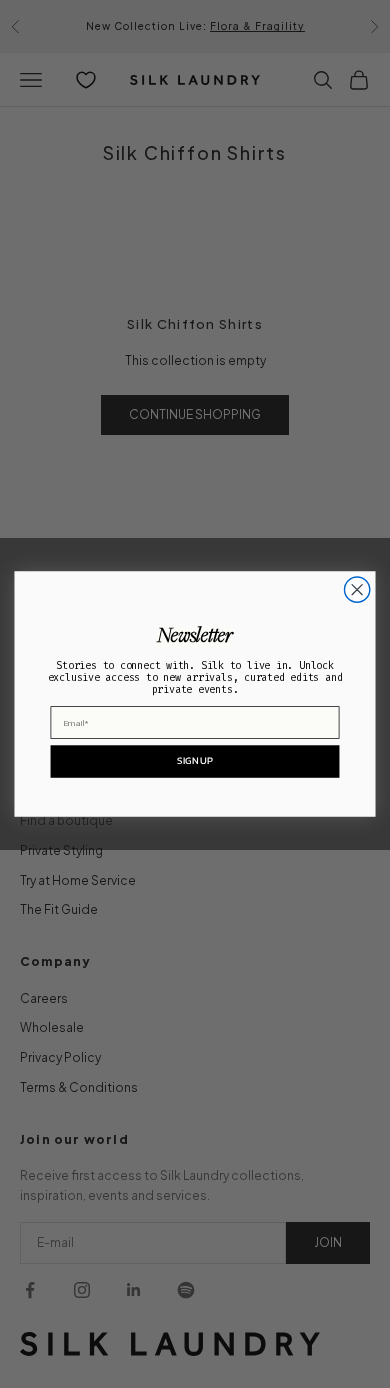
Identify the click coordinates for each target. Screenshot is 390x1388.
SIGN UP (194, 760)
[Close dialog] (357, 589)
